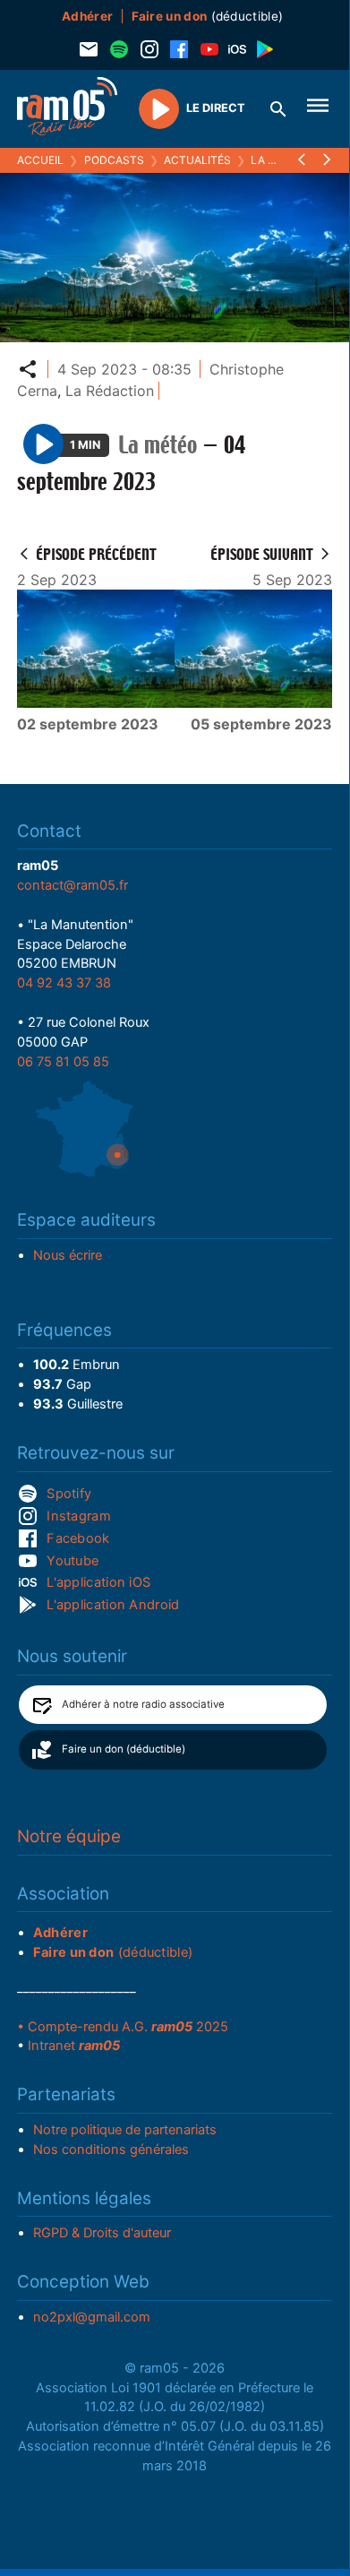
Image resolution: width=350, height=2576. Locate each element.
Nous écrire (68, 1255)
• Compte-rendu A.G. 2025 (123, 2027)
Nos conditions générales (111, 2150)
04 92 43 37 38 (64, 983)
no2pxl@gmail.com (92, 2317)
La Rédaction (110, 391)
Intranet (74, 2046)
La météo (278, 160)
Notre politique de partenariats (125, 2130)
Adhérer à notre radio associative (143, 1704)
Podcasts (114, 160)
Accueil (40, 160)
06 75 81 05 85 (63, 1062)
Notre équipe (69, 1836)
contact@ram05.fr (73, 885)
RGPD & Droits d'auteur (102, 2233)
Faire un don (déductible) (124, 1749)
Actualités (197, 160)
